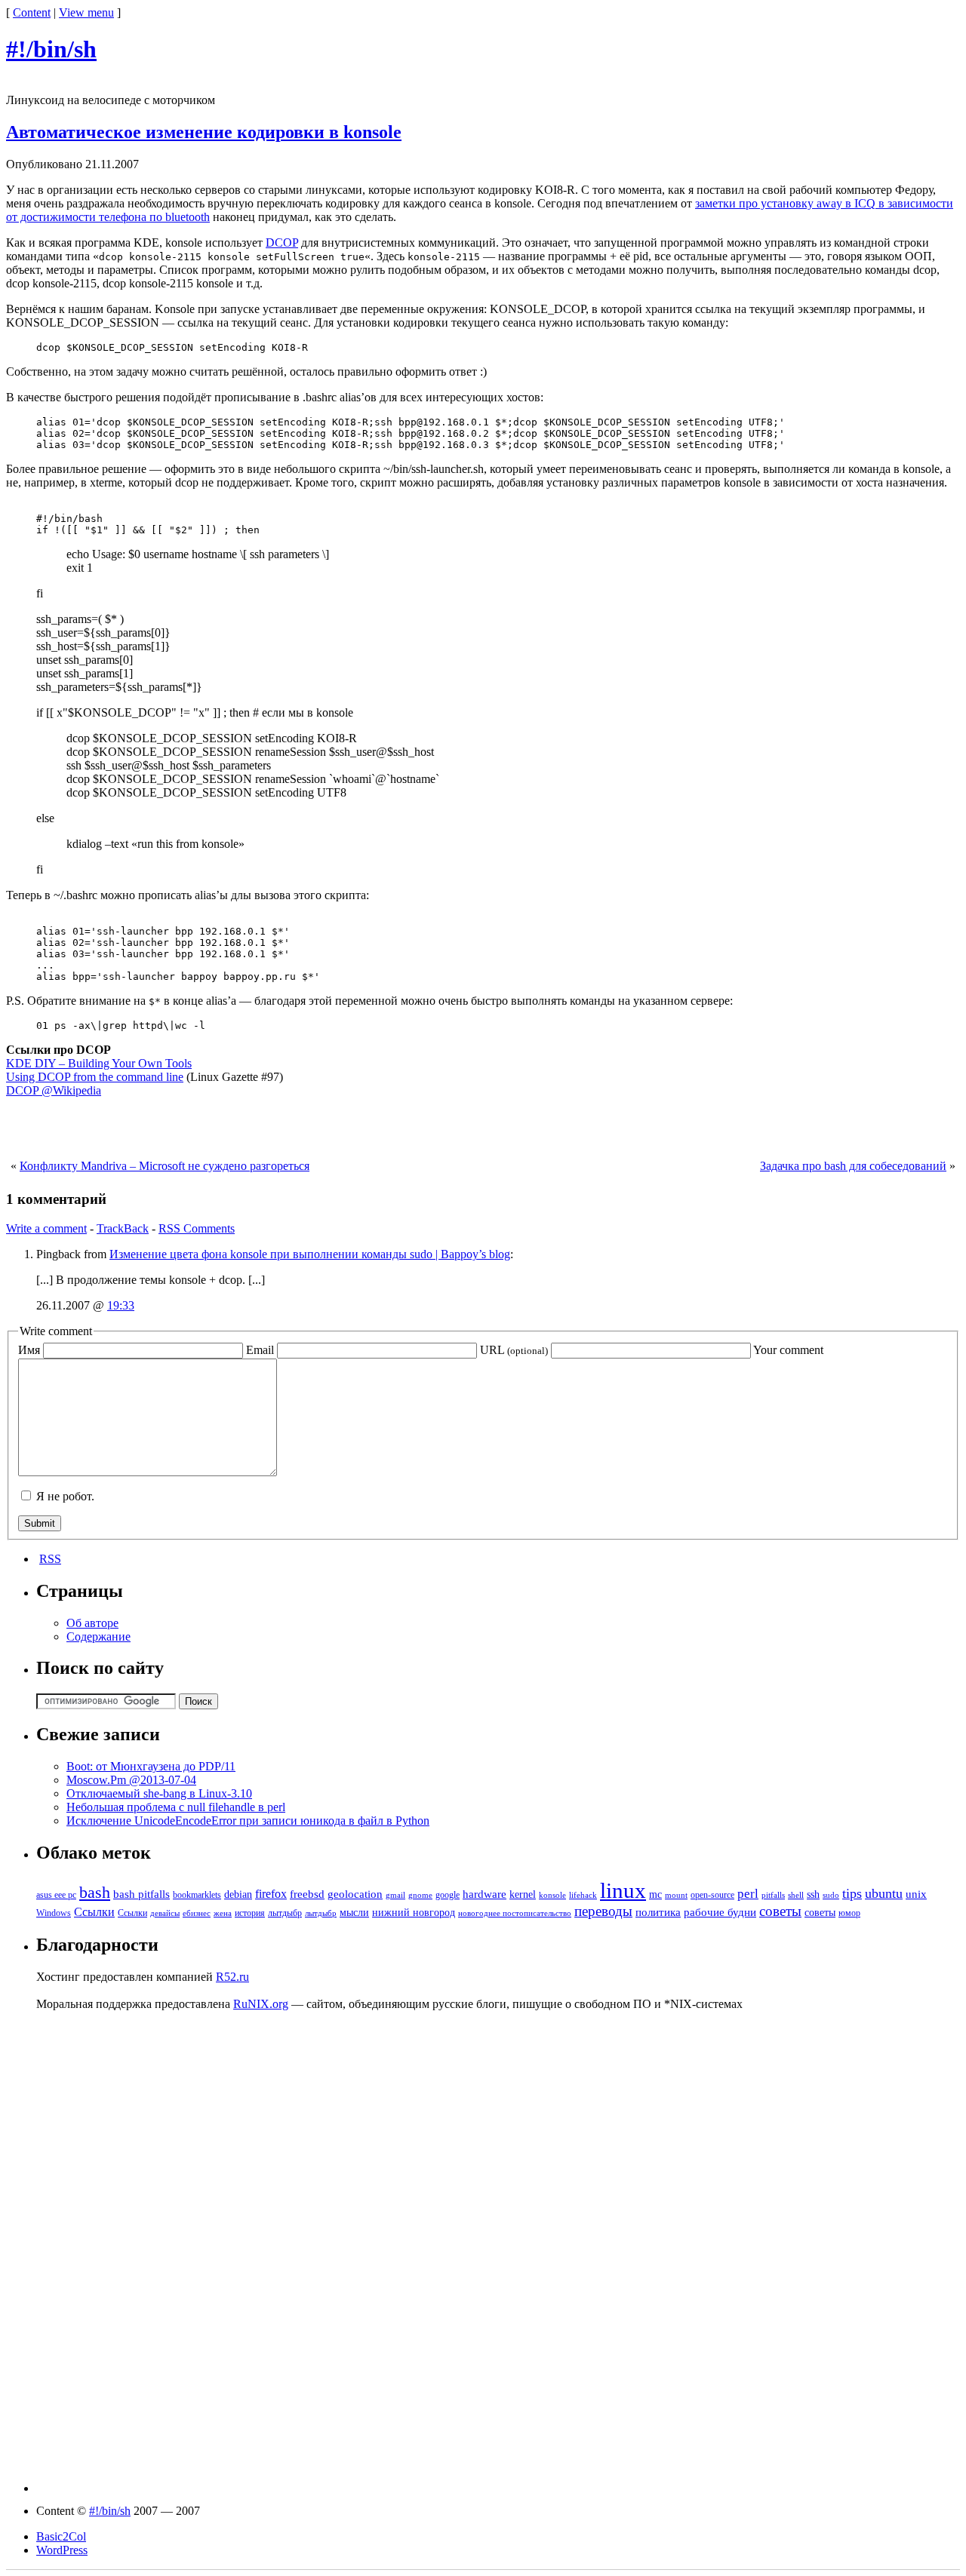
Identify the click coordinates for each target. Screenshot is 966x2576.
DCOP (282, 243)
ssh (813, 1894)
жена (223, 1913)
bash (95, 1893)
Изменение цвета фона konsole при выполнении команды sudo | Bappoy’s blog (310, 1254)
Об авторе (92, 1623)
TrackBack (123, 1228)
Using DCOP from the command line (95, 1077)
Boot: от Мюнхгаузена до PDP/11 (151, 1766)
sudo (831, 1895)
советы (780, 1911)
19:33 (121, 1305)
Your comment (788, 1350)
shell (796, 1895)
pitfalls (773, 1895)
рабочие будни (720, 1912)
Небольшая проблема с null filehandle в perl (176, 1807)
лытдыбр (285, 1913)
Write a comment (46, 1228)
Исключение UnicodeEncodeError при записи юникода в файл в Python (248, 1821)
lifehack (583, 1895)
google (448, 1895)
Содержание (98, 1636)
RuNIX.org (261, 2004)
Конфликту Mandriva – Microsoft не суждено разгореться (165, 1166)
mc (655, 1894)
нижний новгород (414, 1913)
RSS (50, 1559)
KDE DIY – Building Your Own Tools (99, 1063)
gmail (395, 1895)
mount (676, 1895)
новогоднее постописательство (515, 1913)
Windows (54, 1913)
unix (916, 1894)
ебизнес (197, 1913)
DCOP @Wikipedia (54, 1090)
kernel (523, 1894)
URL (514, 1350)
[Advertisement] (483, 1132)
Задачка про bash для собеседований (853, 1166)
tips (852, 1893)
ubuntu (884, 1893)
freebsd (307, 1894)
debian (238, 1894)
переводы (603, 1911)
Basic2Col (61, 2536)
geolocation (355, 1894)
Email (260, 1350)
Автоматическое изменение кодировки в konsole (204, 132)
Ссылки (94, 1912)
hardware (485, 1894)
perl (748, 1894)
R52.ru (232, 1977)
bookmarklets (197, 1895)
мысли (354, 1913)
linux (623, 1890)
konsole (552, 1895)
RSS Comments (197, 1228)
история (250, 1913)
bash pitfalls (142, 1894)
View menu (86, 12)
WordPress (62, 2550)
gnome (420, 1895)
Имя (29, 1350)
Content (32, 12)
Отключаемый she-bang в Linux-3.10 (159, 1793)
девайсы (165, 1913)
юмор (849, 1913)
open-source (712, 1895)
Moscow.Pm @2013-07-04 (131, 1780)
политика (658, 1912)
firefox (271, 1894)
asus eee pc (56, 1895)
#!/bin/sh (51, 49)
